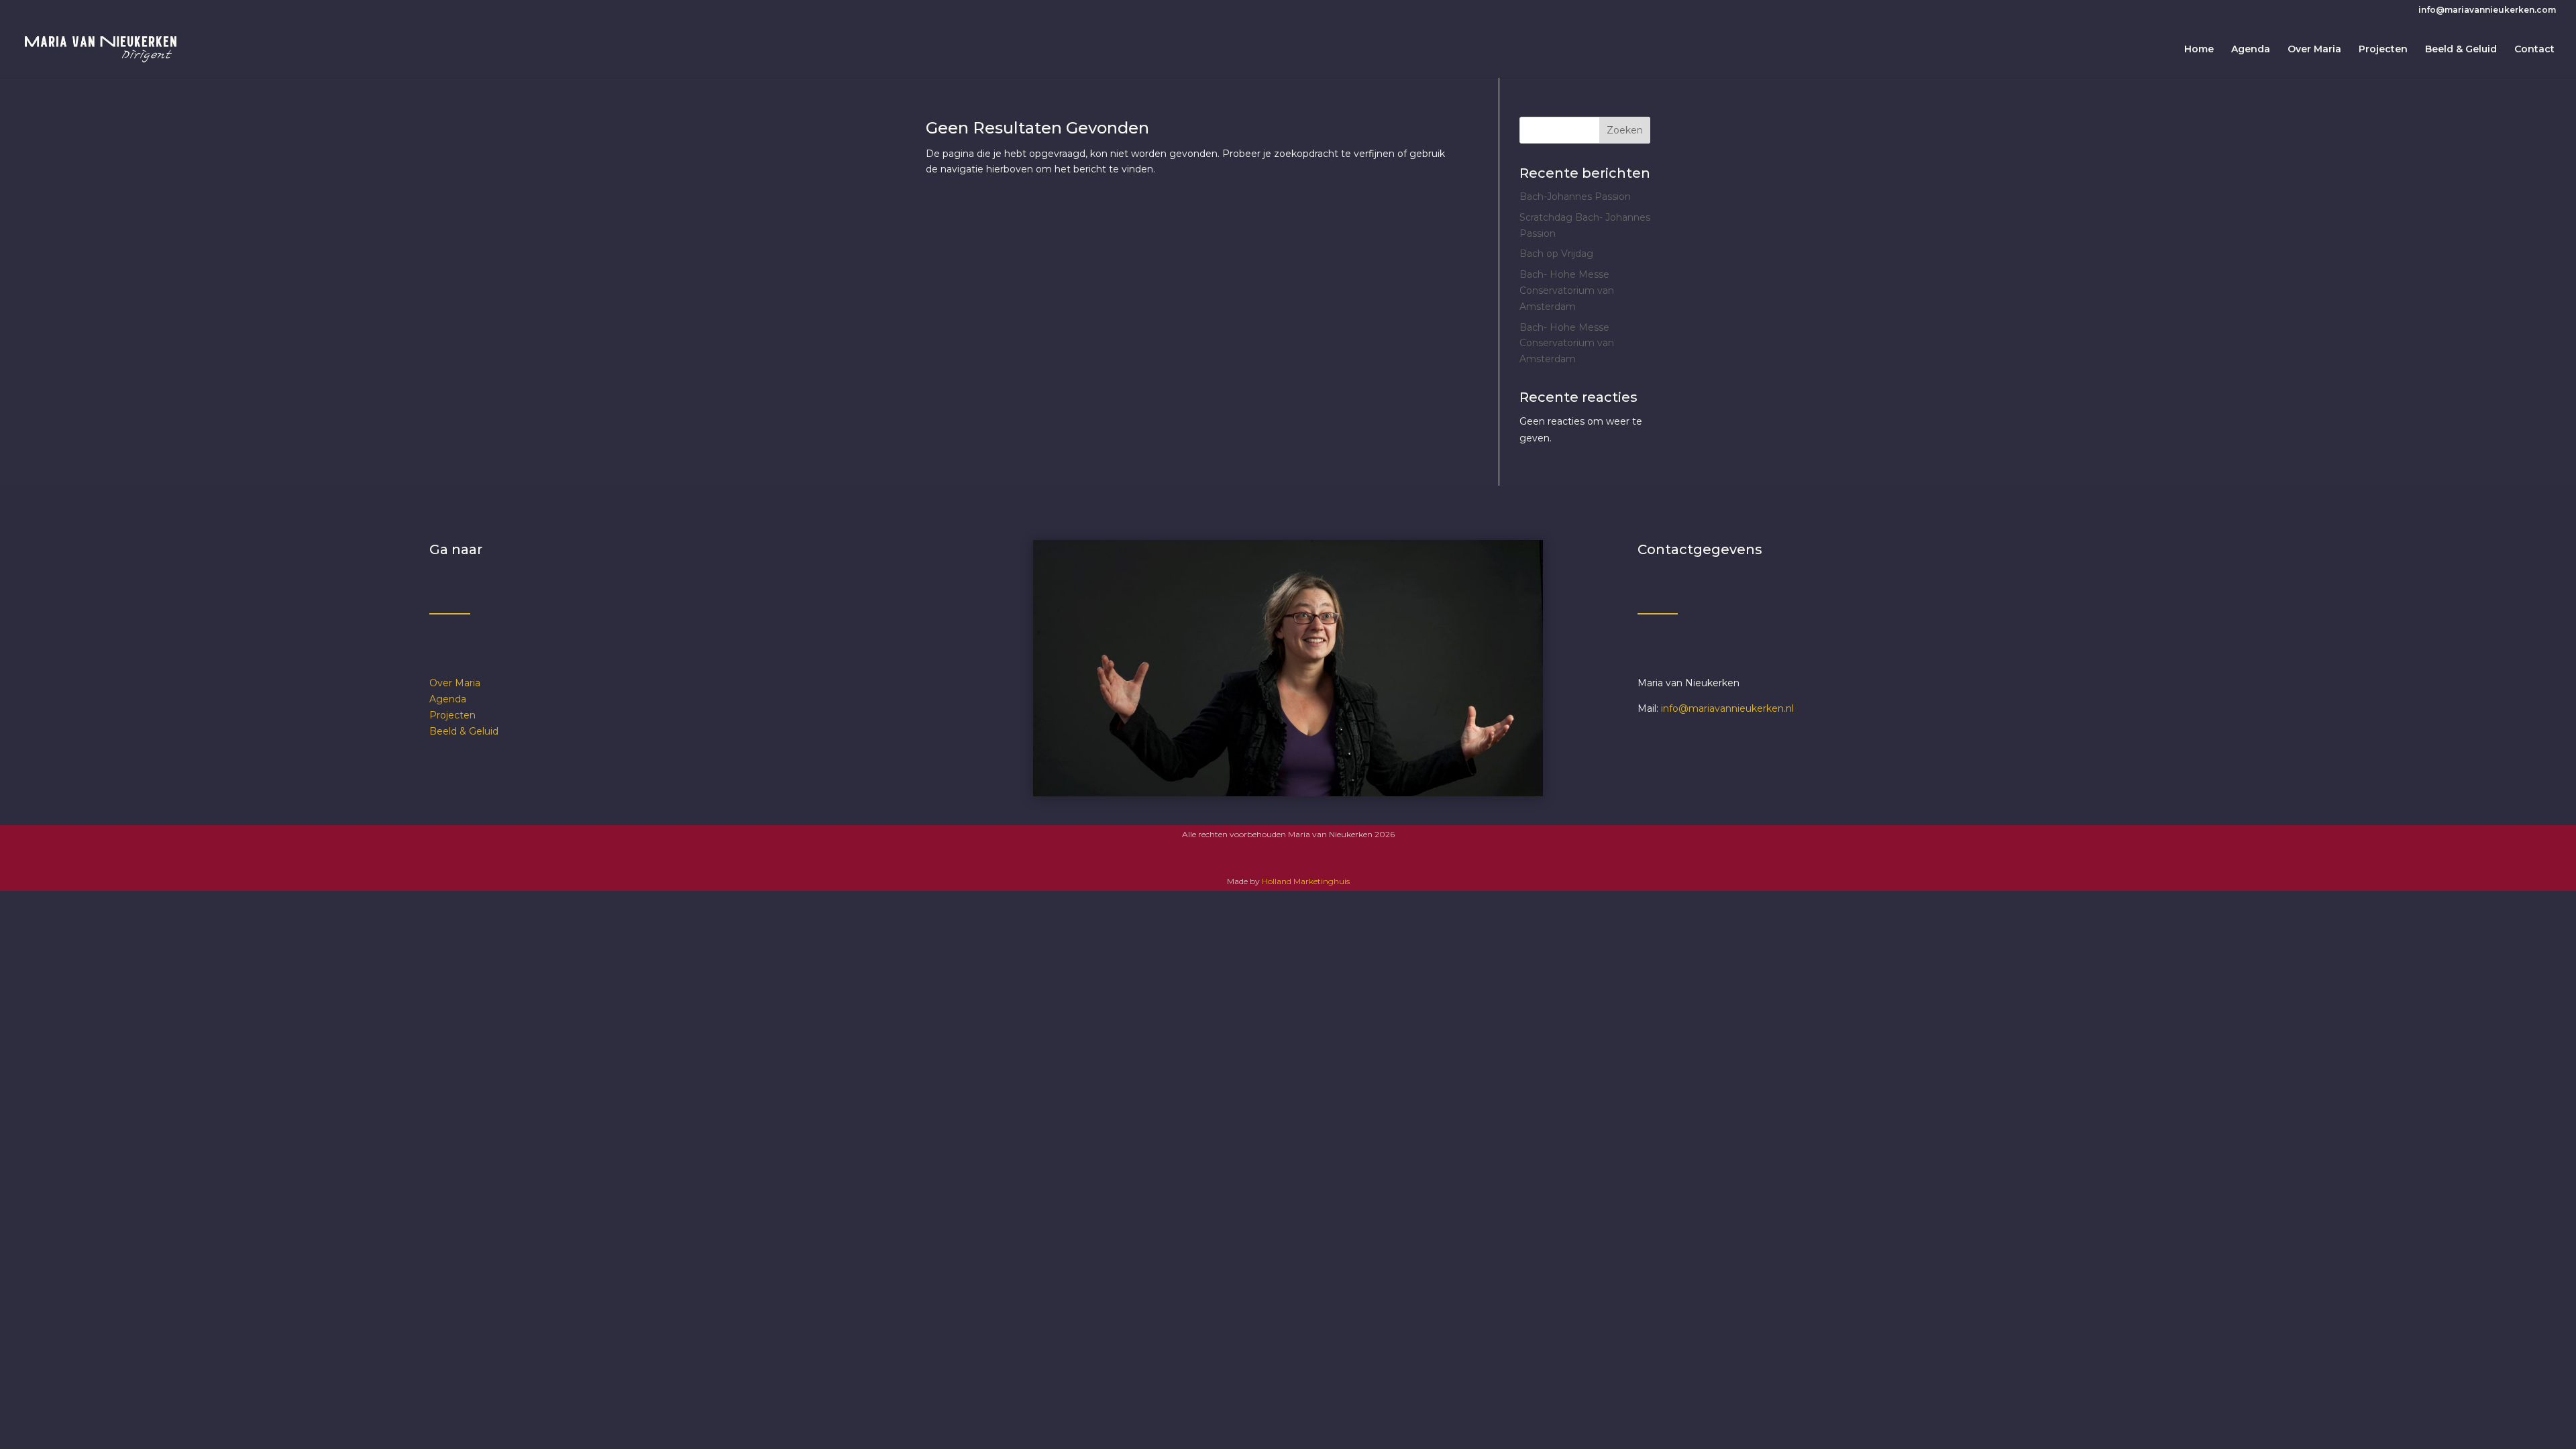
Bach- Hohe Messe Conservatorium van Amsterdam (1567, 290)
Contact (2534, 50)
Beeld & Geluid (2461, 50)
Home (2199, 50)
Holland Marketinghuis (1306, 881)
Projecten (2383, 50)
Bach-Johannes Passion (1575, 197)
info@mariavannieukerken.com (2487, 10)
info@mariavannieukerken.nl (1727, 708)
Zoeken (1625, 130)
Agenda (2251, 50)
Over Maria (2314, 50)
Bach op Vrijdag (1556, 254)
